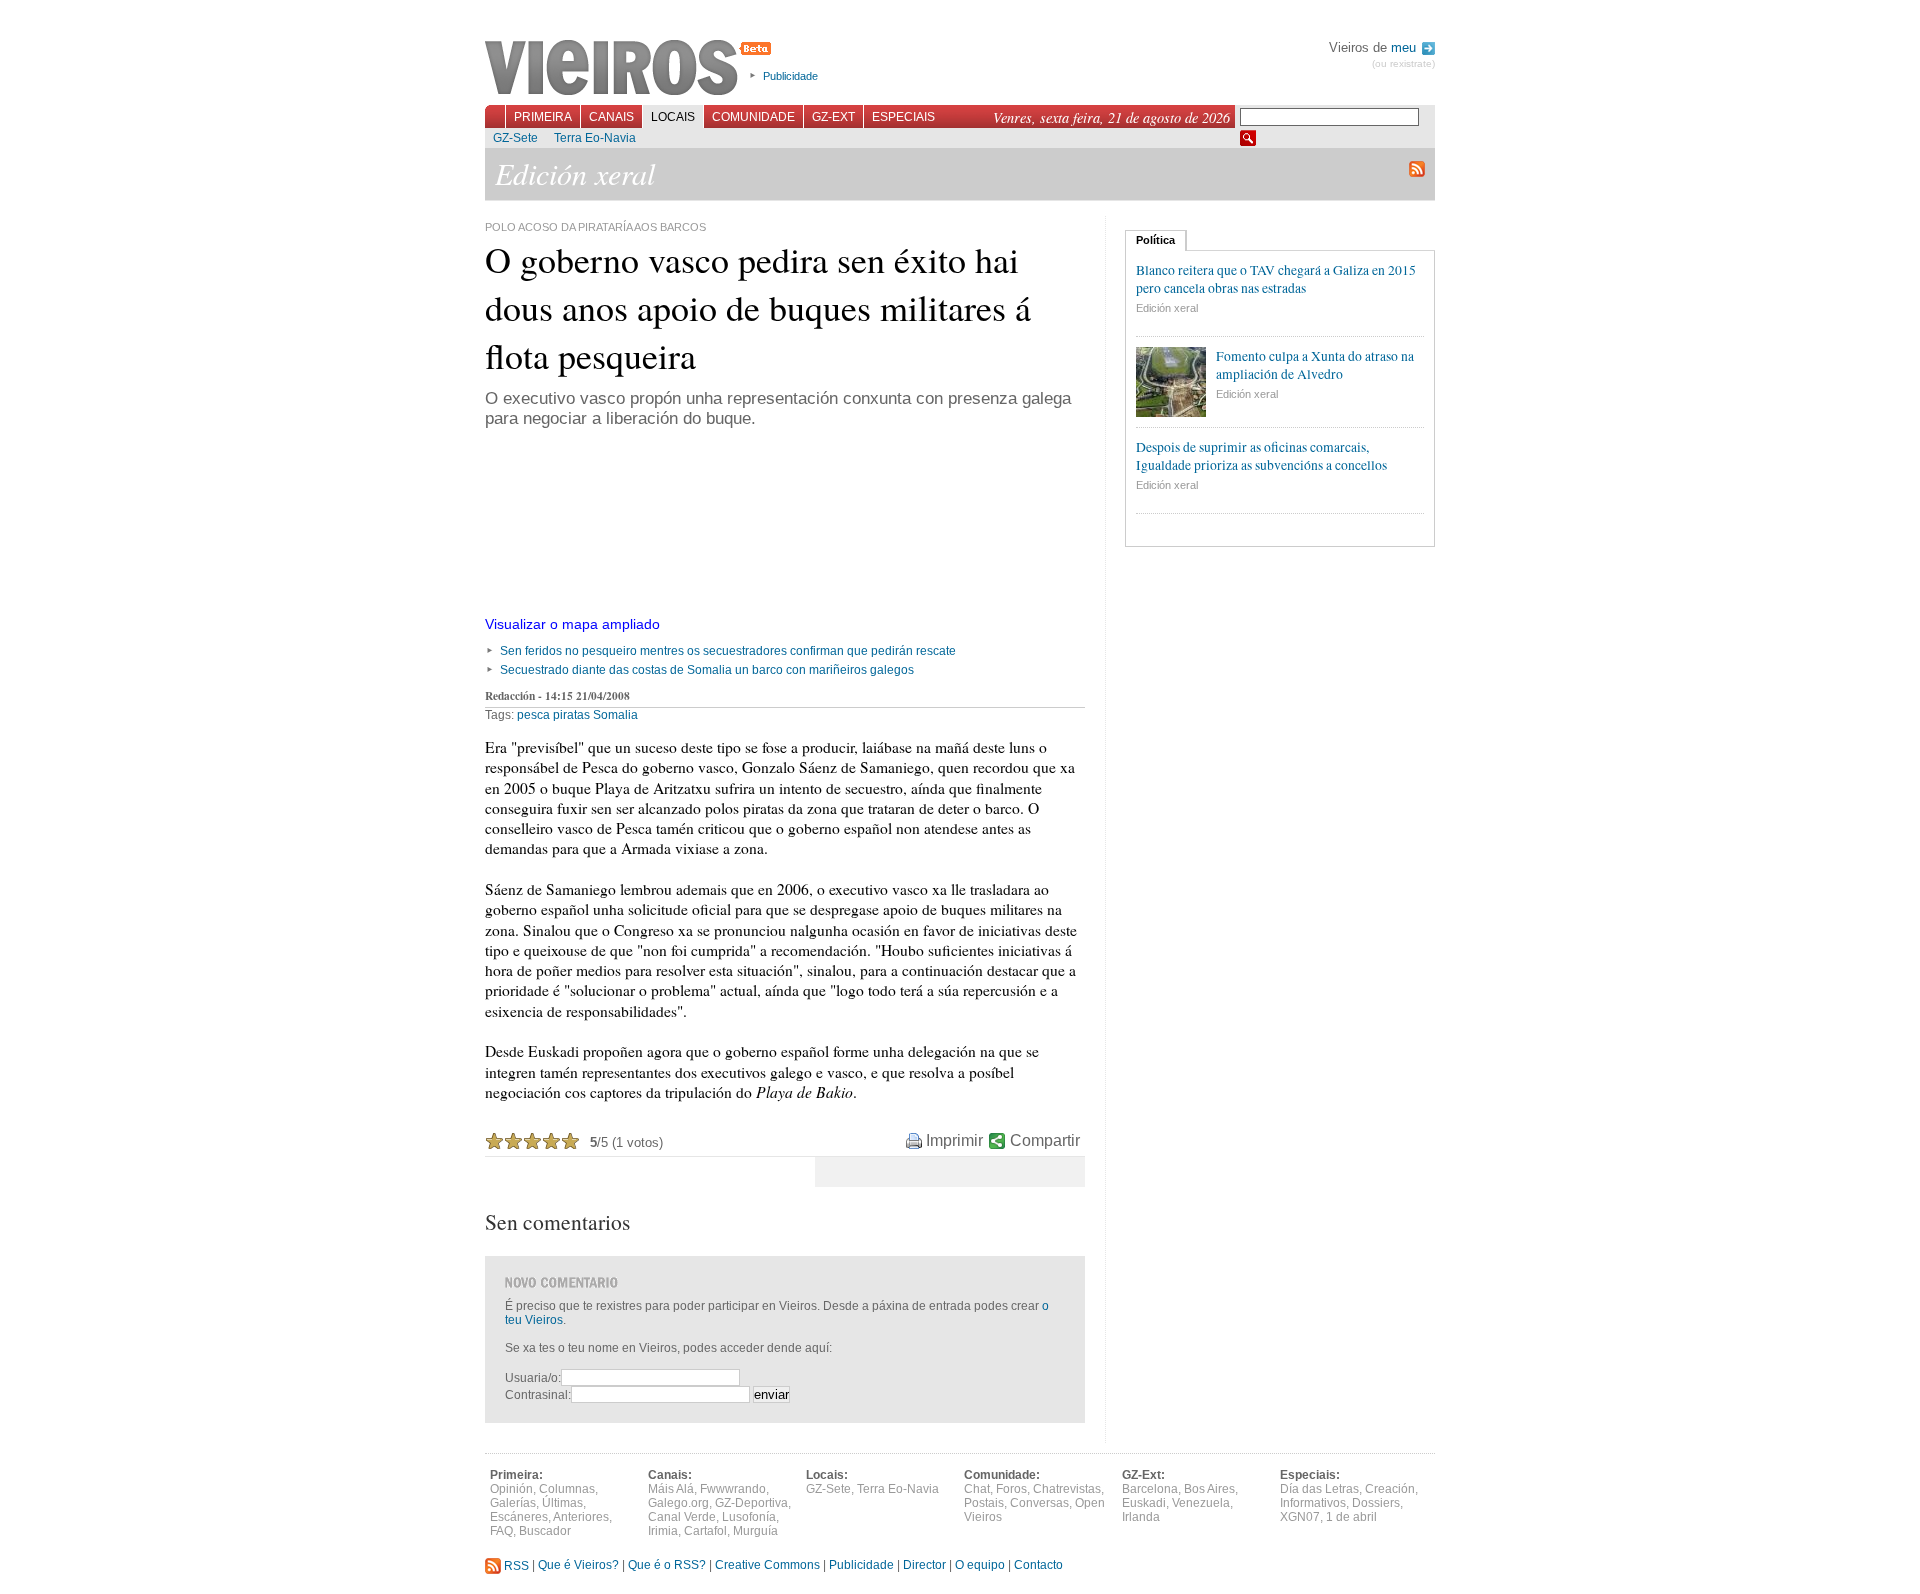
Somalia (615, 715)
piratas (571, 715)
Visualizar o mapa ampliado (572, 624)
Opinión (511, 1489)
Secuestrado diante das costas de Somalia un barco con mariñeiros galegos (707, 670)
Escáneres (519, 1517)
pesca (533, 715)
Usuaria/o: (533, 1378)
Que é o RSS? (667, 1566)
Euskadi (1144, 1503)
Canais (611, 117)
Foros (1011, 1489)
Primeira (543, 117)
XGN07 (1300, 1517)
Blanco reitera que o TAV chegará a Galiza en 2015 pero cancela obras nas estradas (1276, 279)
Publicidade (790, 76)
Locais (673, 117)
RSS (515, 1566)
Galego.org (678, 1503)
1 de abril (1351, 1517)
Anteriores (581, 1517)
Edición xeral (1167, 308)
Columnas (567, 1489)
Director (924, 1566)
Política (1155, 240)
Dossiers (1376, 1503)
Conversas (1039, 1503)
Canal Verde (682, 1517)
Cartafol (705, 1531)
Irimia (663, 1531)
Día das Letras (1319, 1489)
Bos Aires (1209, 1489)
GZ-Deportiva (751, 1503)
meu (1405, 47)
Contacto (1038, 1566)
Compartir (1045, 1140)
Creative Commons (767, 1566)
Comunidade (753, 117)
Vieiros (631, 69)
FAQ (501, 1531)
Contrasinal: (538, 1395)
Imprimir (954, 1140)
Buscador (545, 1531)
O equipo (980, 1566)
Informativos (1313, 1503)
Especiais (903, 117)
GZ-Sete (515, 138)
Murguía (755, 1531)
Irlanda (1141, 1517)
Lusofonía (749, 1517)
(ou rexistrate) (1403, 63)
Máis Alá (671, 1489)
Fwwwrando (733, 1489)
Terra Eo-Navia (595, 138)
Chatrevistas (1067, 1489)
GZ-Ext (833, 117)
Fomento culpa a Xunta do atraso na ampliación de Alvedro (1315, 365)
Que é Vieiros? (578, 1566)
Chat (977, 1489)
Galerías (513, 1503)
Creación (1390, 1489)
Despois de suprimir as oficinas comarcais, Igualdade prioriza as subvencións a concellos (1261, 456)
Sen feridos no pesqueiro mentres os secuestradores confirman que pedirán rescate (728, 651)
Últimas (562, 1503)
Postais (984, 1503)
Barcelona (1150, 1489)
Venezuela (1201, 1503)
